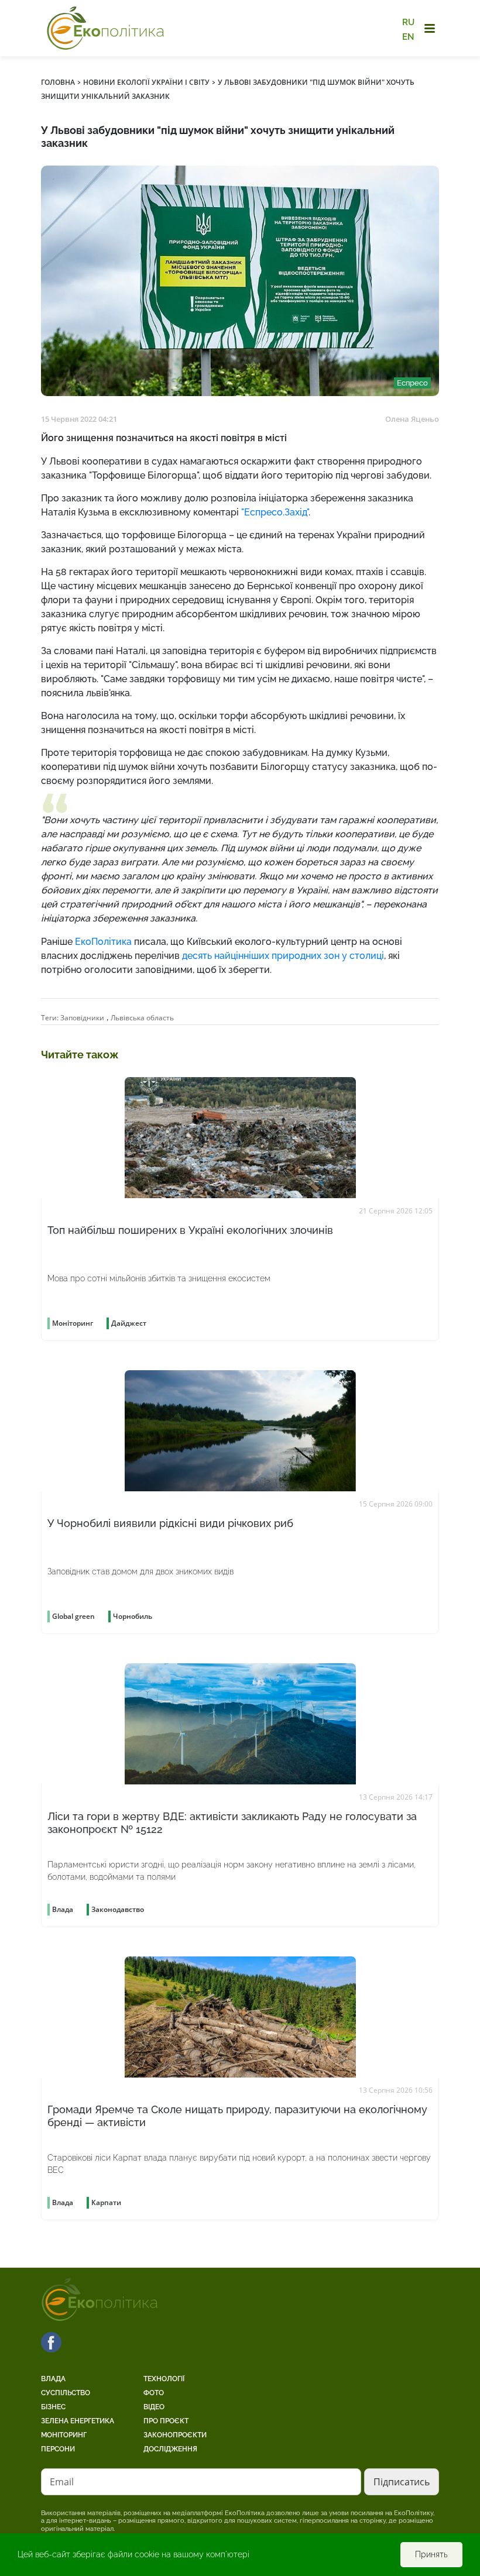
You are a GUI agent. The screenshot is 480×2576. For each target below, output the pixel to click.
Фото (154, 2393)
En (408, 36)
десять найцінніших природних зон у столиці (283, 956)
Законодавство (118, 1909)
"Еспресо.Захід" (275, 512)
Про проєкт (166, 2421)
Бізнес (53, 2407)
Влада (53, 2379)
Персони (58, 2449)
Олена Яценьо (412, 419)
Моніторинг (64, 2435)
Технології (164, 2379)
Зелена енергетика (78, 2421)
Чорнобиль (133, 1616)
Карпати (106, 2202)
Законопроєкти (175, 2435)
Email (62, 2482)
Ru (408, 22)
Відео (154, 2407)
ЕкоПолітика (103, 942)
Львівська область (142, 1018)
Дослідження (170, 2449)
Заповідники (82, 1018)
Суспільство (66, 2393)
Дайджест (129, 1323)
